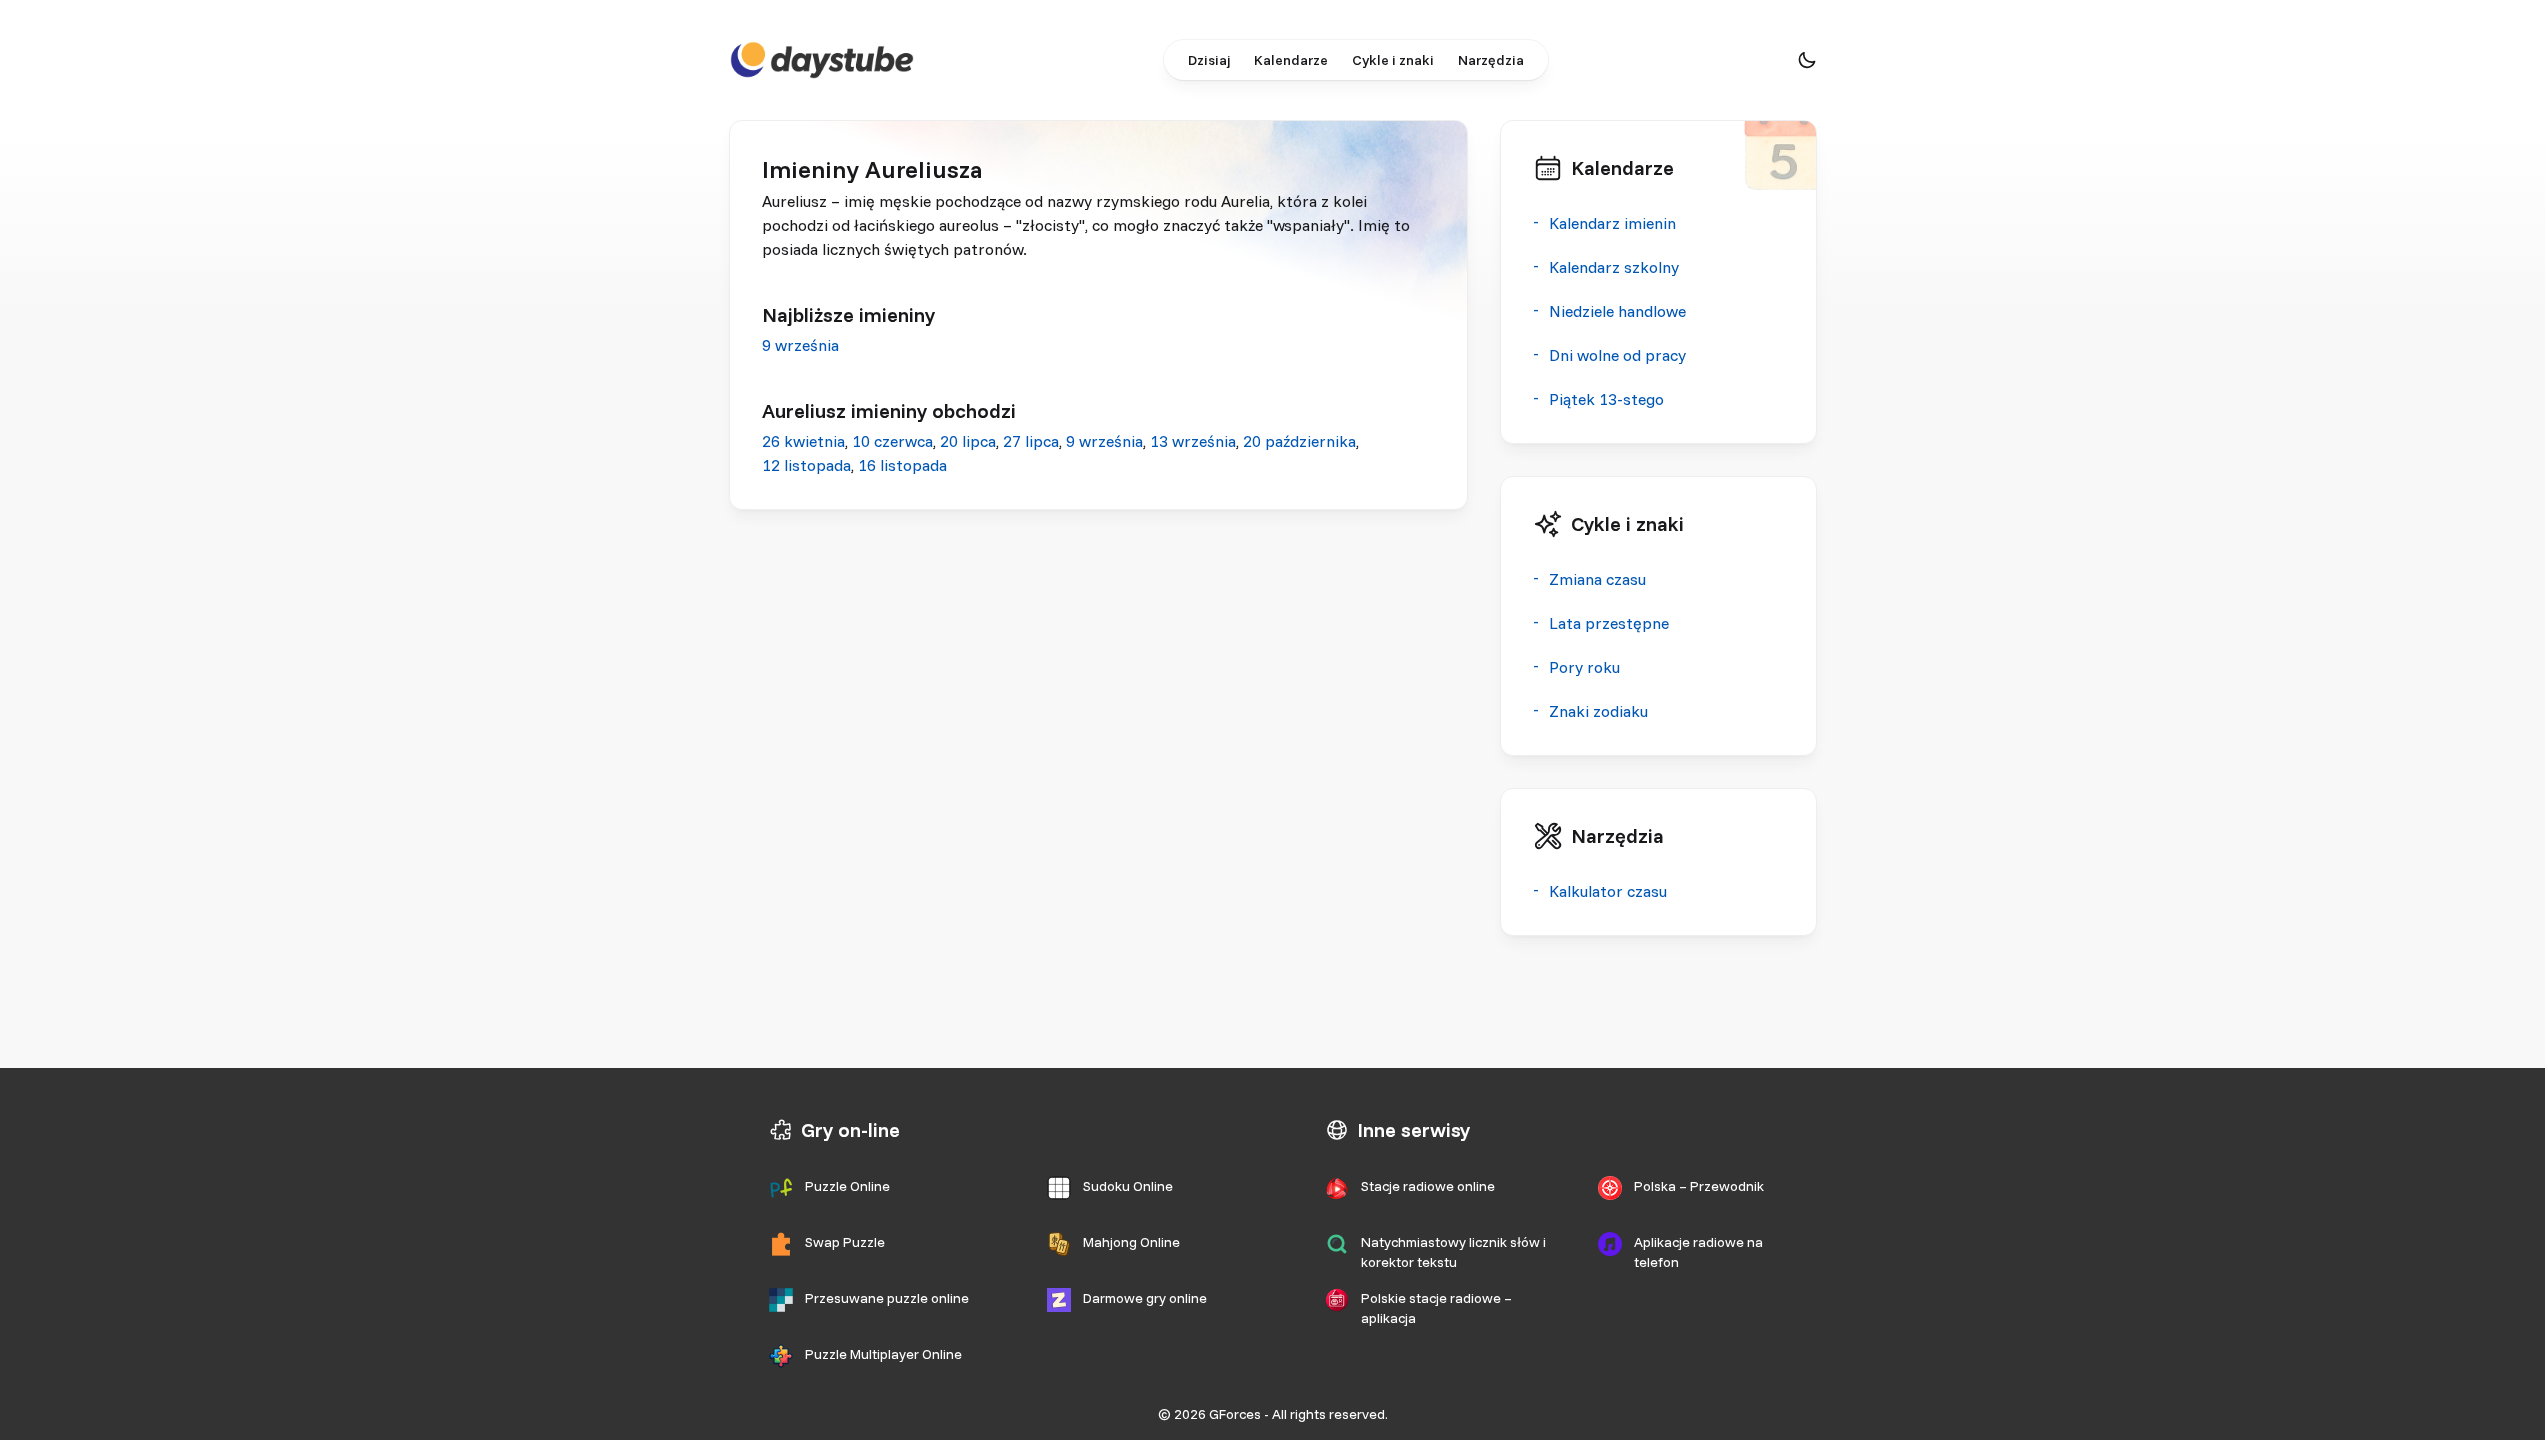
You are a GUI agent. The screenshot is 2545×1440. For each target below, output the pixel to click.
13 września (1193, 441)
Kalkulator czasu (1608, 891)
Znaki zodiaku (1598, 711)
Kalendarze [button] (1291, 60)
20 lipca (968, 441)
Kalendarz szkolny (1614, 267)
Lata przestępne (1609, 623)
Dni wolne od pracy (1617, 355)
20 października (1299, 441)
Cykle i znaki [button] (1393, 60)
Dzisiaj (1209, 60)
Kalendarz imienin (1612, 223)
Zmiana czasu (1597, 579)
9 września (800, 345)
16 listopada (902, 465)
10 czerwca (892, 441)
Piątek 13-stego (1606, 399)
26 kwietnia (803, 441)
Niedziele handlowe (1617, 311)
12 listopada (806, 465)
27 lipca (1031, 441)
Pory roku (1584, 667)
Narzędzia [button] (1491, 60)
